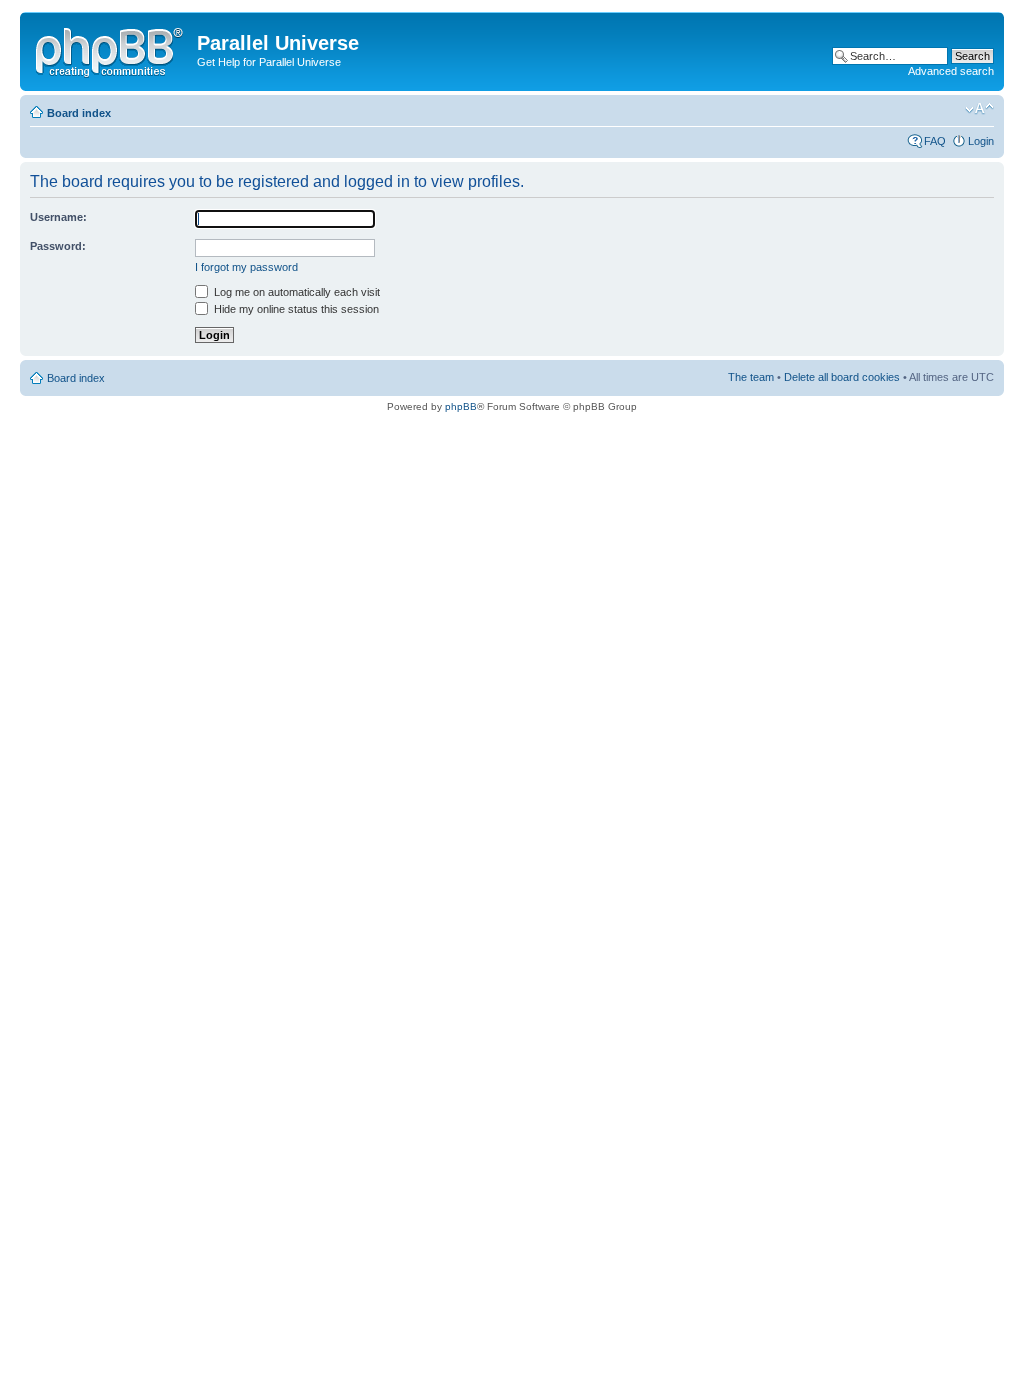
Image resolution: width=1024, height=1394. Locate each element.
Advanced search (951, 71)
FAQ (935, 141)
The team (751, 377)
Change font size (979, 109)
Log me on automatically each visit (295, 292)
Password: (58, 246)
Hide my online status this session (295, 309)
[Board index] (111, 49)
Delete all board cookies (842, 377)
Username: (58, 217)
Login (981, 141)
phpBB (461, 406)
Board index (79, 113)
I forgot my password (246, 267)
